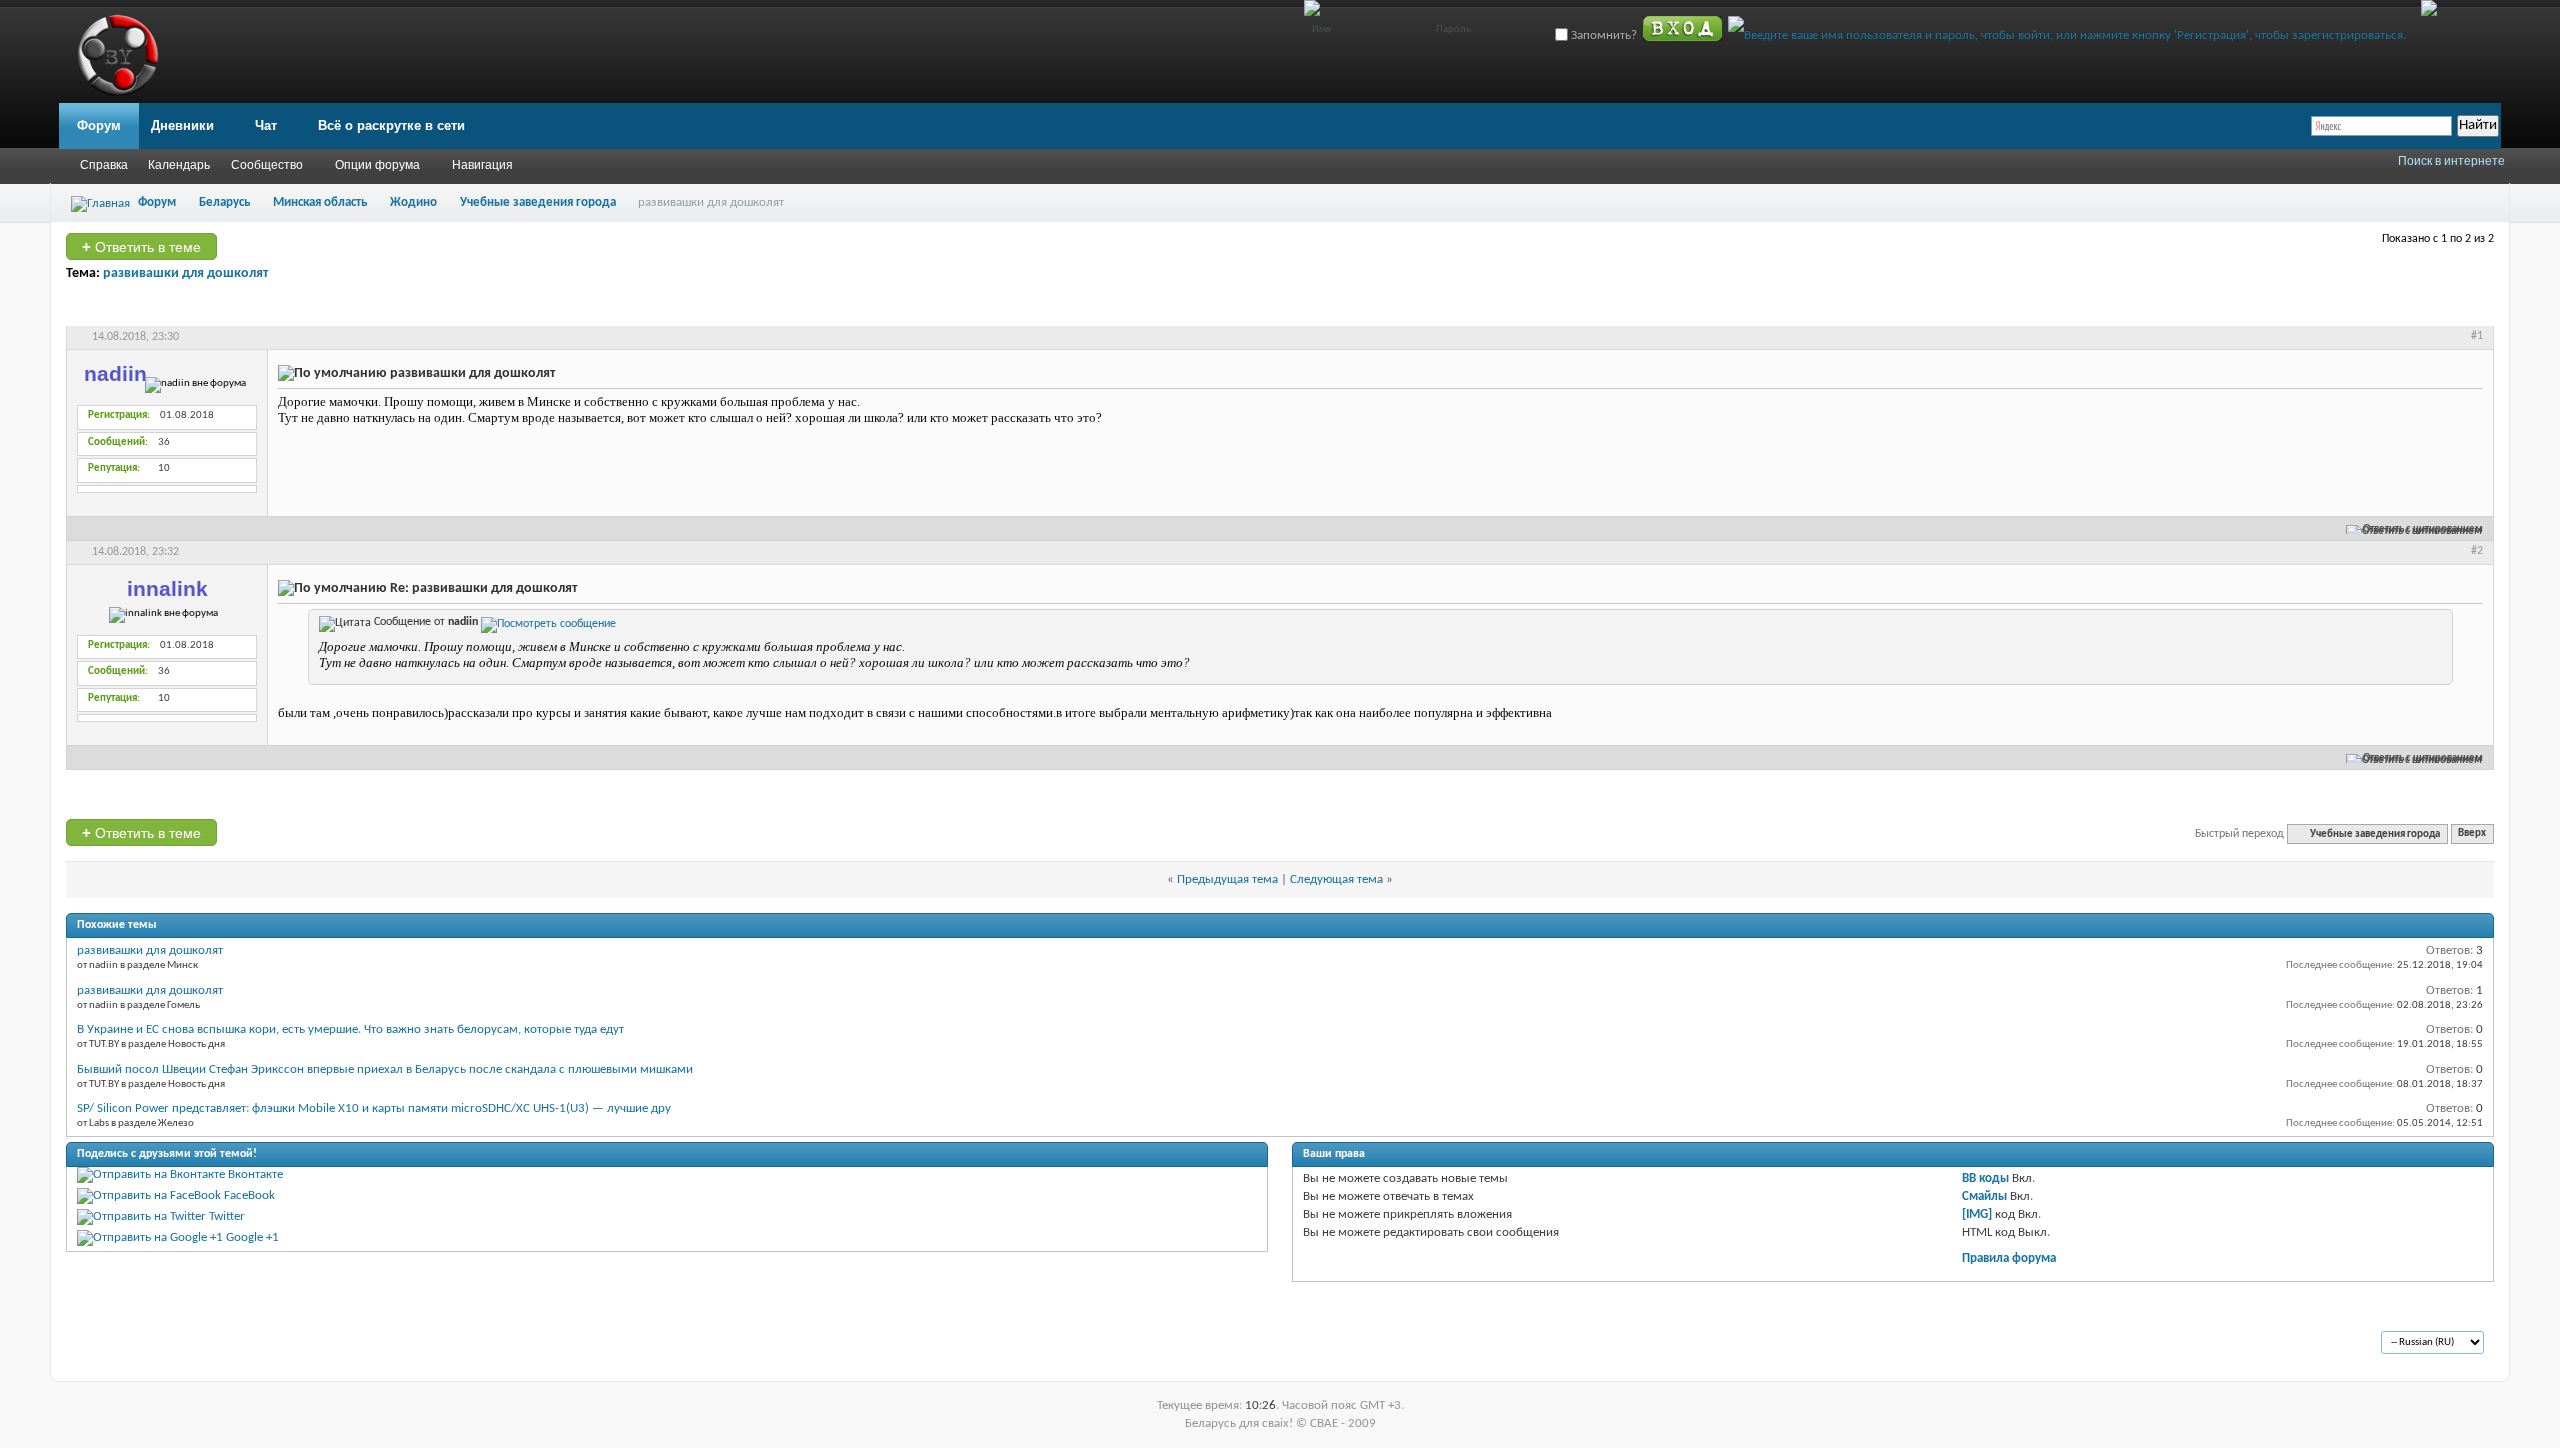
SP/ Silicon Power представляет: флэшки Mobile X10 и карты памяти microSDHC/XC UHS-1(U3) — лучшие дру (374, 1108)
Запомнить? (1602, 35)
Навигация (482, 165)
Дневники (182, 125)
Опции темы (2202, 308)
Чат (266, 125)
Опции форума (377, 165)
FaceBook (249, 1195)
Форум (99, 125)
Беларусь (224, 202)
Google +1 (252, 1237)
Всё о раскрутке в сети (391, 125)
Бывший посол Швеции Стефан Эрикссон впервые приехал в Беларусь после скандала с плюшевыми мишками (385, 1069)
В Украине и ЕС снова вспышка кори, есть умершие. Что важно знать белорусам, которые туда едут (350, 1029)
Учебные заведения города (538, 202)
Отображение (2436, 308)
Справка (104, 165)
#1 (2477, 336)
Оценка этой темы (2317, 308)
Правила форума (2009, 1258)
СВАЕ (109, 1344)
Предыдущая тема (1227, 879)
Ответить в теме (141, 246)
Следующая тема (1336, 879)
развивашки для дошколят (185, 273)
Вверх (2472, 834)
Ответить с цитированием (2423, 529)
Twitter (227, 1216)
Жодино (413, 202)
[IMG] (1977, 1214)
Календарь (179, 165)
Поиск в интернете (2451, 161)
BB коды (1985, 1178)
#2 (2477, 551)
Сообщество (267, 165)
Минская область (320, 202)
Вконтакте (255, 1174)
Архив (158, 1344)
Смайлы (1984, 1196)
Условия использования (256, 1344)
